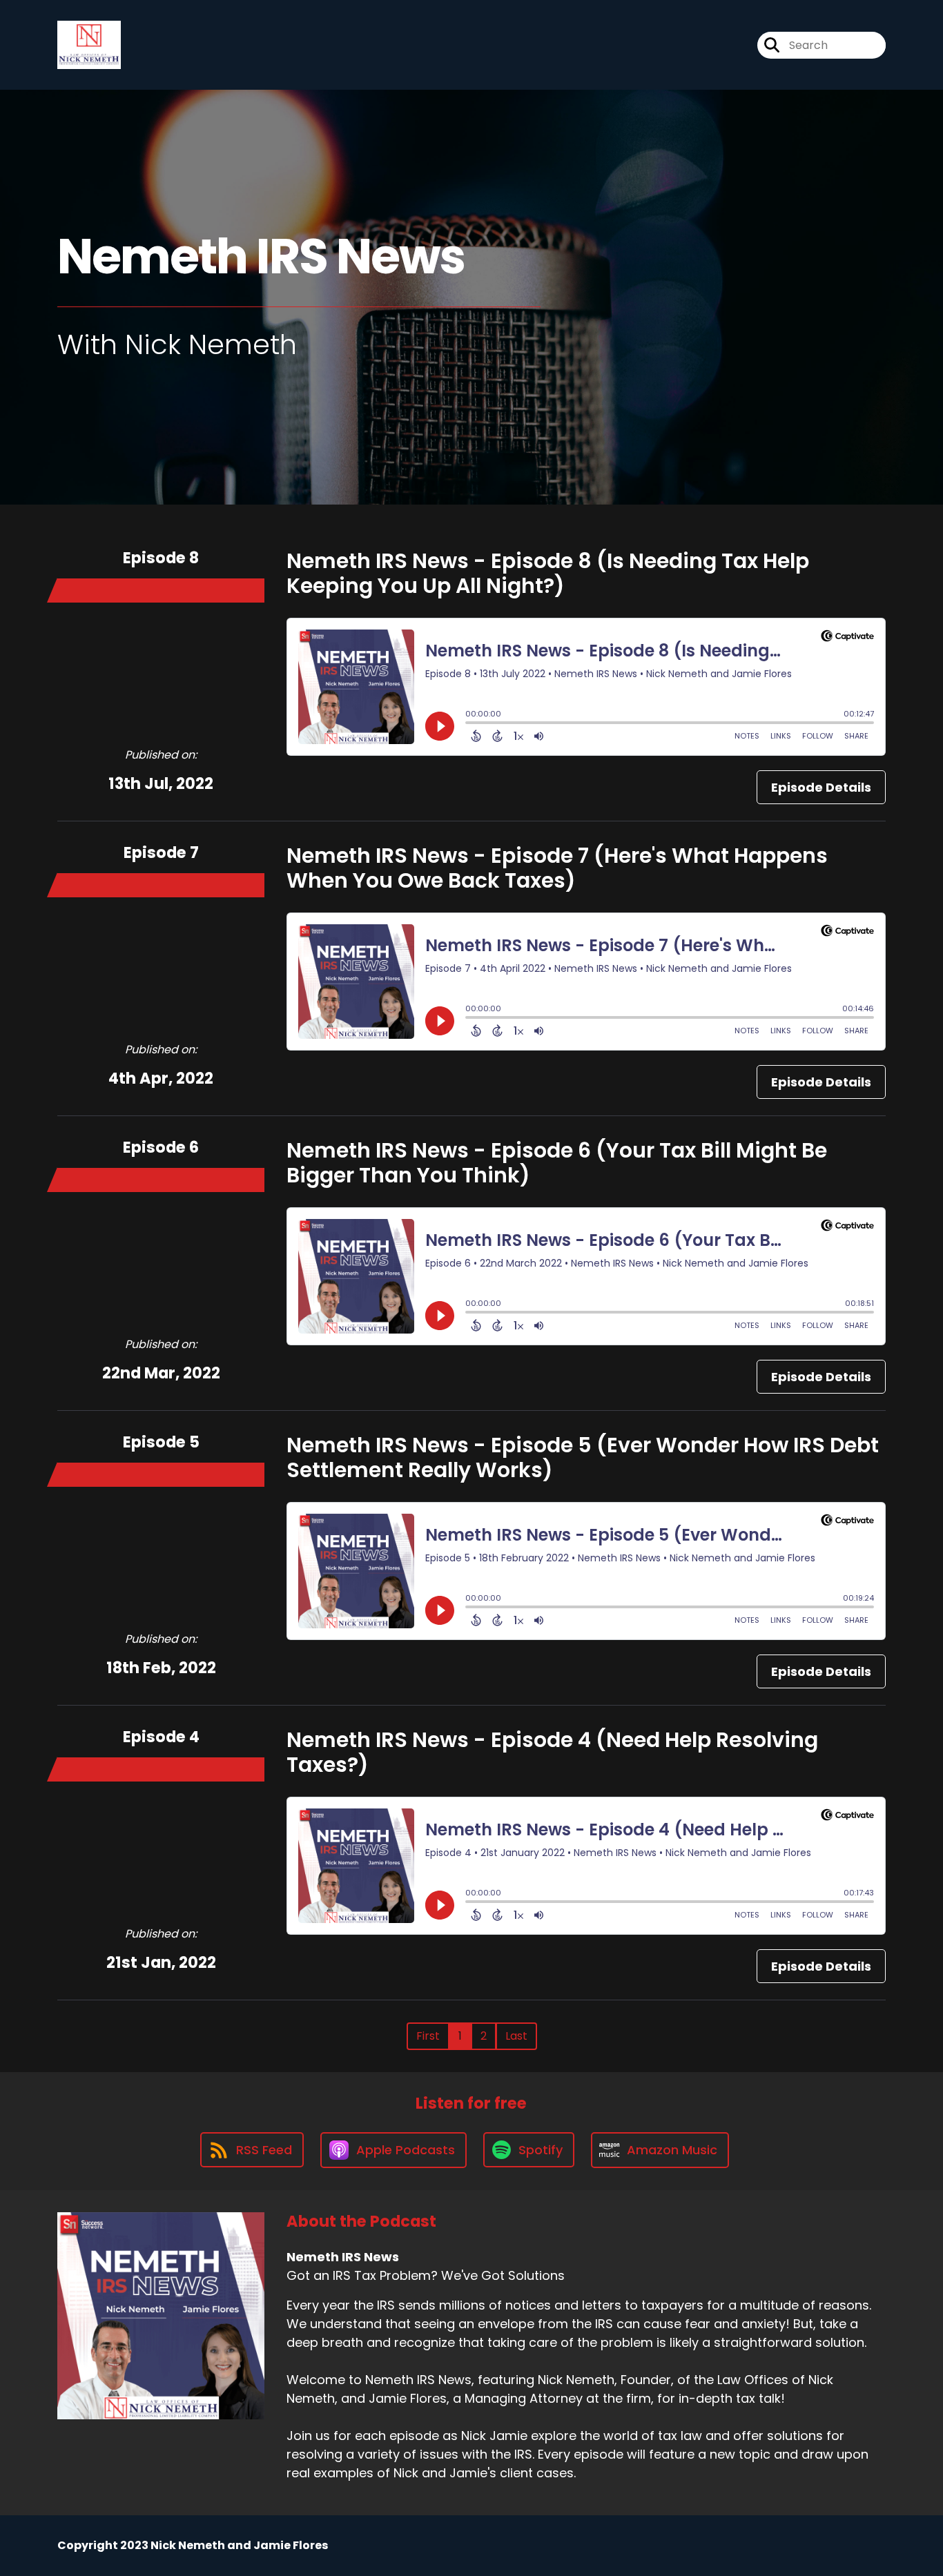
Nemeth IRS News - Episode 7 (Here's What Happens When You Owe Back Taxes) (557, 868)
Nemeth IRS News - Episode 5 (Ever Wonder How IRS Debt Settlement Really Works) (583, 1457)
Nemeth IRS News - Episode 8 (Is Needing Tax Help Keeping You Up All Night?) (548, 573)
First (428, 2036)
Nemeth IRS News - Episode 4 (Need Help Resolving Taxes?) (552, 1752)
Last (516, 2036)
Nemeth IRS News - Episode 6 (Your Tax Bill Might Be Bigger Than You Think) (557, 1163)
